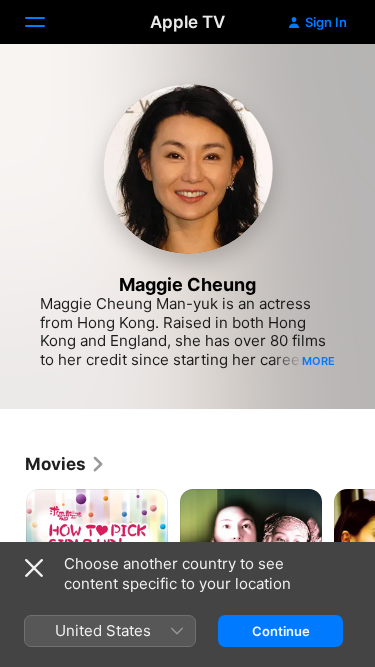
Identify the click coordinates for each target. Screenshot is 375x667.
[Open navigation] (47, 22)
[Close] (34, 568)
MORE (318, 361)
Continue (281, 631)
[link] (65, 464)
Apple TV (187, 22)
